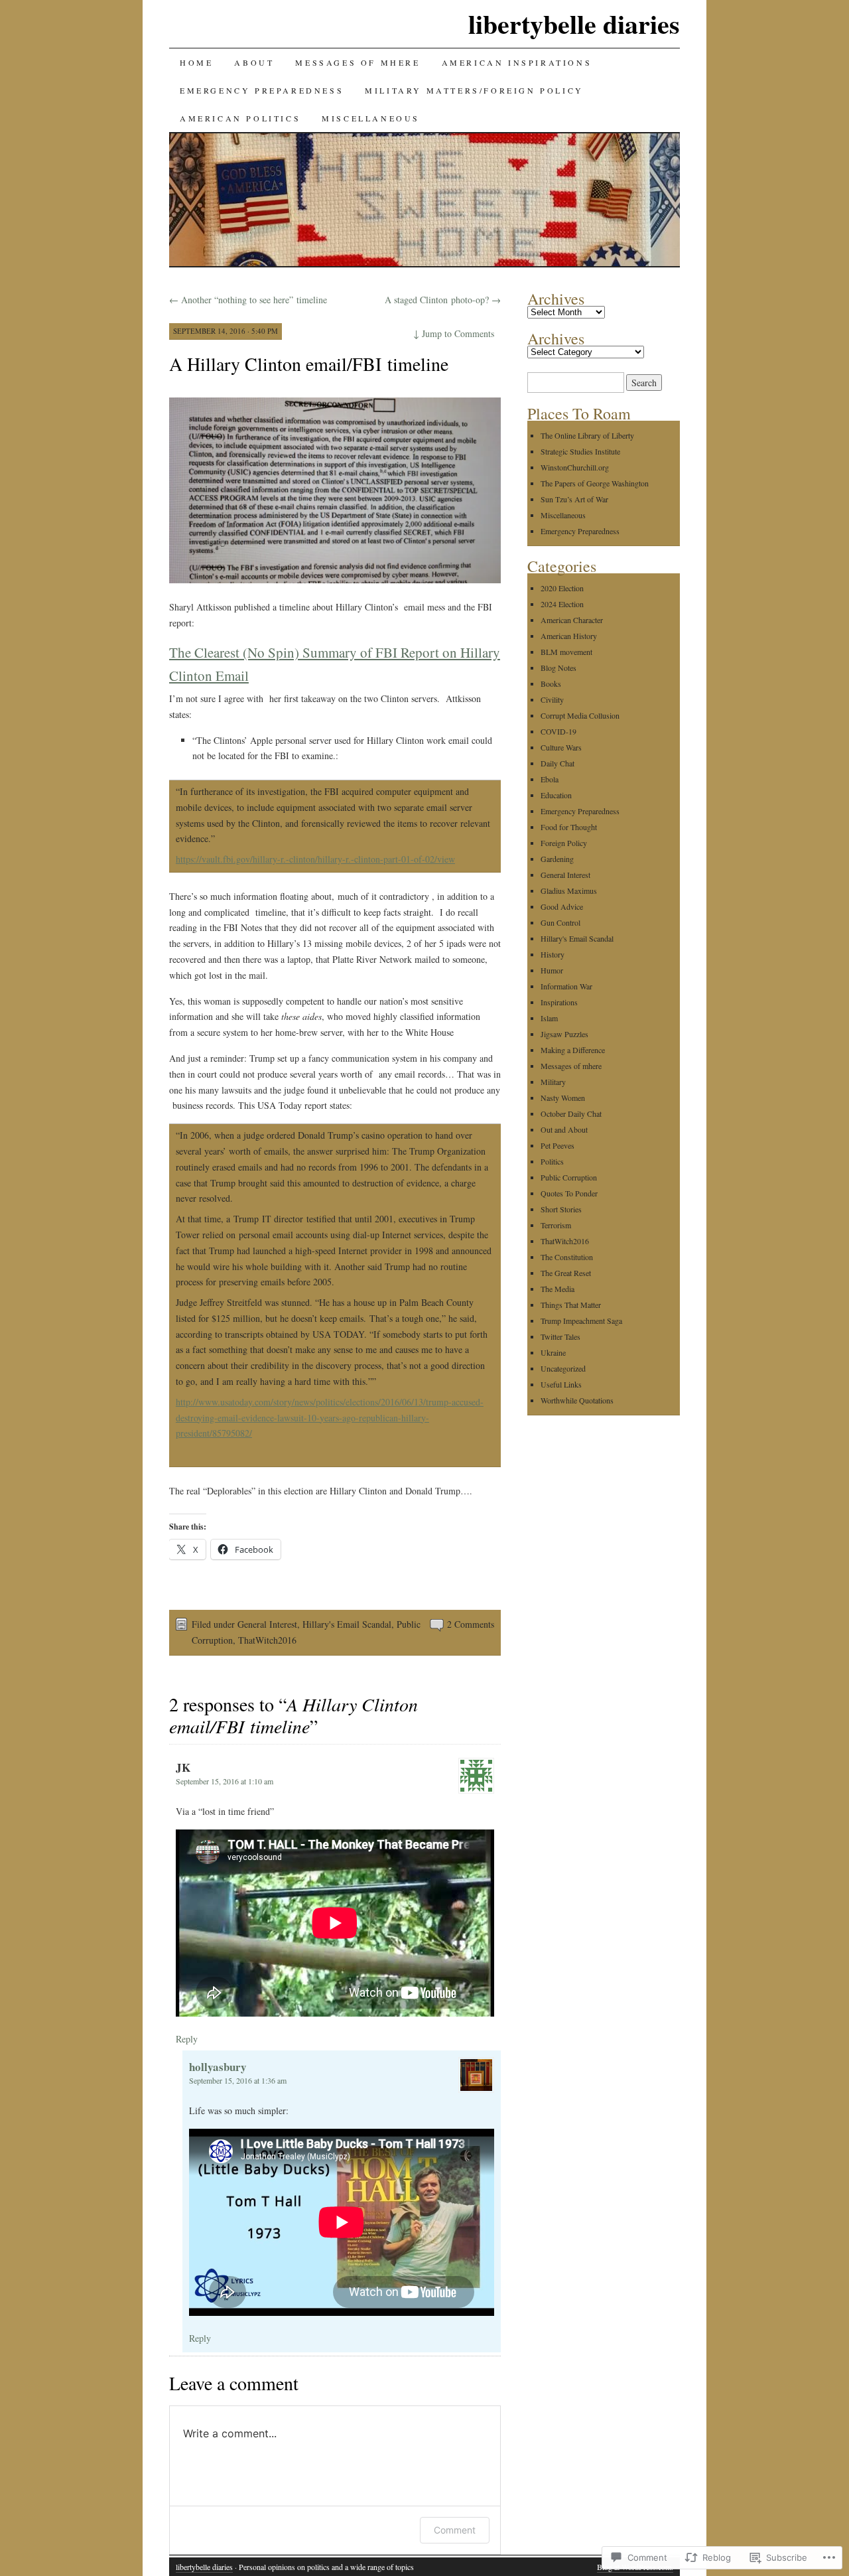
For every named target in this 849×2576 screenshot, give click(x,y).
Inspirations (559, 1002)
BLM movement (566, 652)
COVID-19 (558, 731)
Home (196, 62)
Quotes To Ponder (569, 1193)
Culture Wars (561, 747)
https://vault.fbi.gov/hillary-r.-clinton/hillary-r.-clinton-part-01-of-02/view (315, 859)
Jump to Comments (454, 333)
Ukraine (553, 1352)
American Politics (240, 118)
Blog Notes (558, 668)
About (254, 62)
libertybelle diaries (574, 24)
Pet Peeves (557, 1145)
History (553, 954)
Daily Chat (557, 763)
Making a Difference (573, 1050)
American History (569, 636)
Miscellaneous (371, 118)
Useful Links (561, 1384)
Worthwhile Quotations (577, 1400)
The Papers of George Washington (595, 483)
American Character (572, 620)
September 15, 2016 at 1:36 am (238, 2080)
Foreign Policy (564, 843)
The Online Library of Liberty (587, 435)
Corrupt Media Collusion (580, 715)
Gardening (557, 859)
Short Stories (561, 1209)
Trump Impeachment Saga (581, 1321)
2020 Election (562, 588)
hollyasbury (218, 2067)
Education (556, 795)
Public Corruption (569, 1177)
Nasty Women (563, 1098)
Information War (566, 986)
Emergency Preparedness (262, 90)
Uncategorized (563, 1368)
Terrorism (556, 1225)
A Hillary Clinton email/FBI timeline (309, 364)
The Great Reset (566, 1273)
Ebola (550, 779)
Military (553, 1082)
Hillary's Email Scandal (347, 1624)
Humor (552, 970)
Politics (552, 1161)
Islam (549, 1018)
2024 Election (562, 604)
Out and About (564, 1129)
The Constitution (567, 1257)
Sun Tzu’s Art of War (574, 499)
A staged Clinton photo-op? (443, 300)
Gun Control (560, 922)
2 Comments (471, 1624)
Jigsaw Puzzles (564, 1034)
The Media (557, 1289)
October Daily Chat (571, 1113)
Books (551, 683)
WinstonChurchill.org (575, 467)
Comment (455, 2530)
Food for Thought (569, 827)
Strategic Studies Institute (580, 451)
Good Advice (562, 906)
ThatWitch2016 (267, 1640)
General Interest (267, 1624)
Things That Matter (571, 1305)
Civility (552, 699)
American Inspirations (517, 62)
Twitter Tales (560, 1336)
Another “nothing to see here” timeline (248, 300)
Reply (187, 2039)
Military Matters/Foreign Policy (474, 90)
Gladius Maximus (569, 891)
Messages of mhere (358, 62)
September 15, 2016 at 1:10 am (225, 1781)
